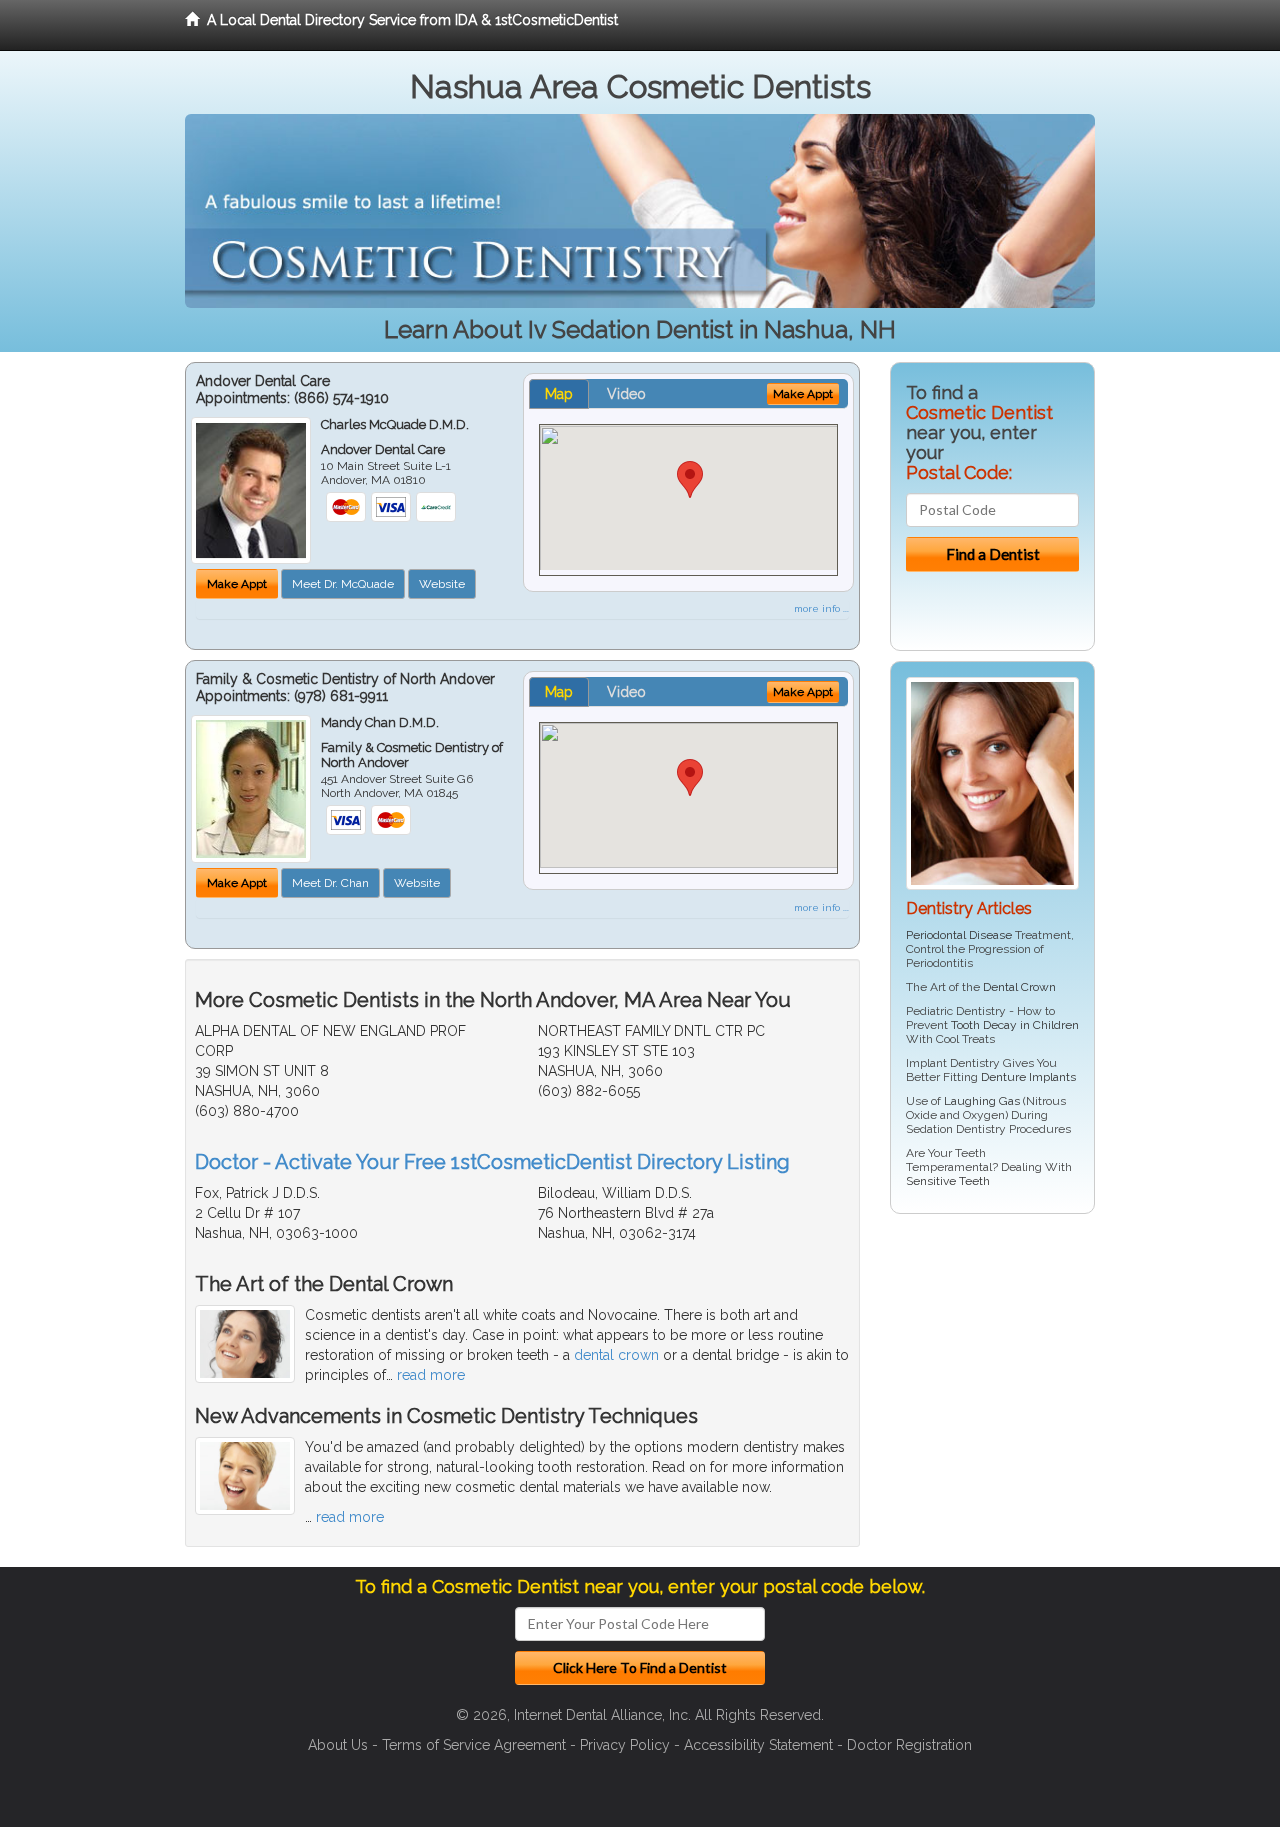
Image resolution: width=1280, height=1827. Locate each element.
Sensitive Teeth (948, 1181)
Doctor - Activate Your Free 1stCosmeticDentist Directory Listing (492, 1162)
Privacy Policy (625, 1745)
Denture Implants (1028, 1077)
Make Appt (237, 584)
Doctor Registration (909, 1745)
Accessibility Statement (758, 1745)
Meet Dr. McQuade (343, 584)
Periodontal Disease (959, 935)
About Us (338, 1745)
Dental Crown (1019, 987)
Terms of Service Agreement (474, 1745)
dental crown (616, 1355)
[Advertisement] (992, 1384)
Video (626, 394)
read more (431, 1375)
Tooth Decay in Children (1015, 1025)
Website (442, 584)
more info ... (821, 608)
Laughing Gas (982, 1101)
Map (559, 394)
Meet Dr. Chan (330, 883)
